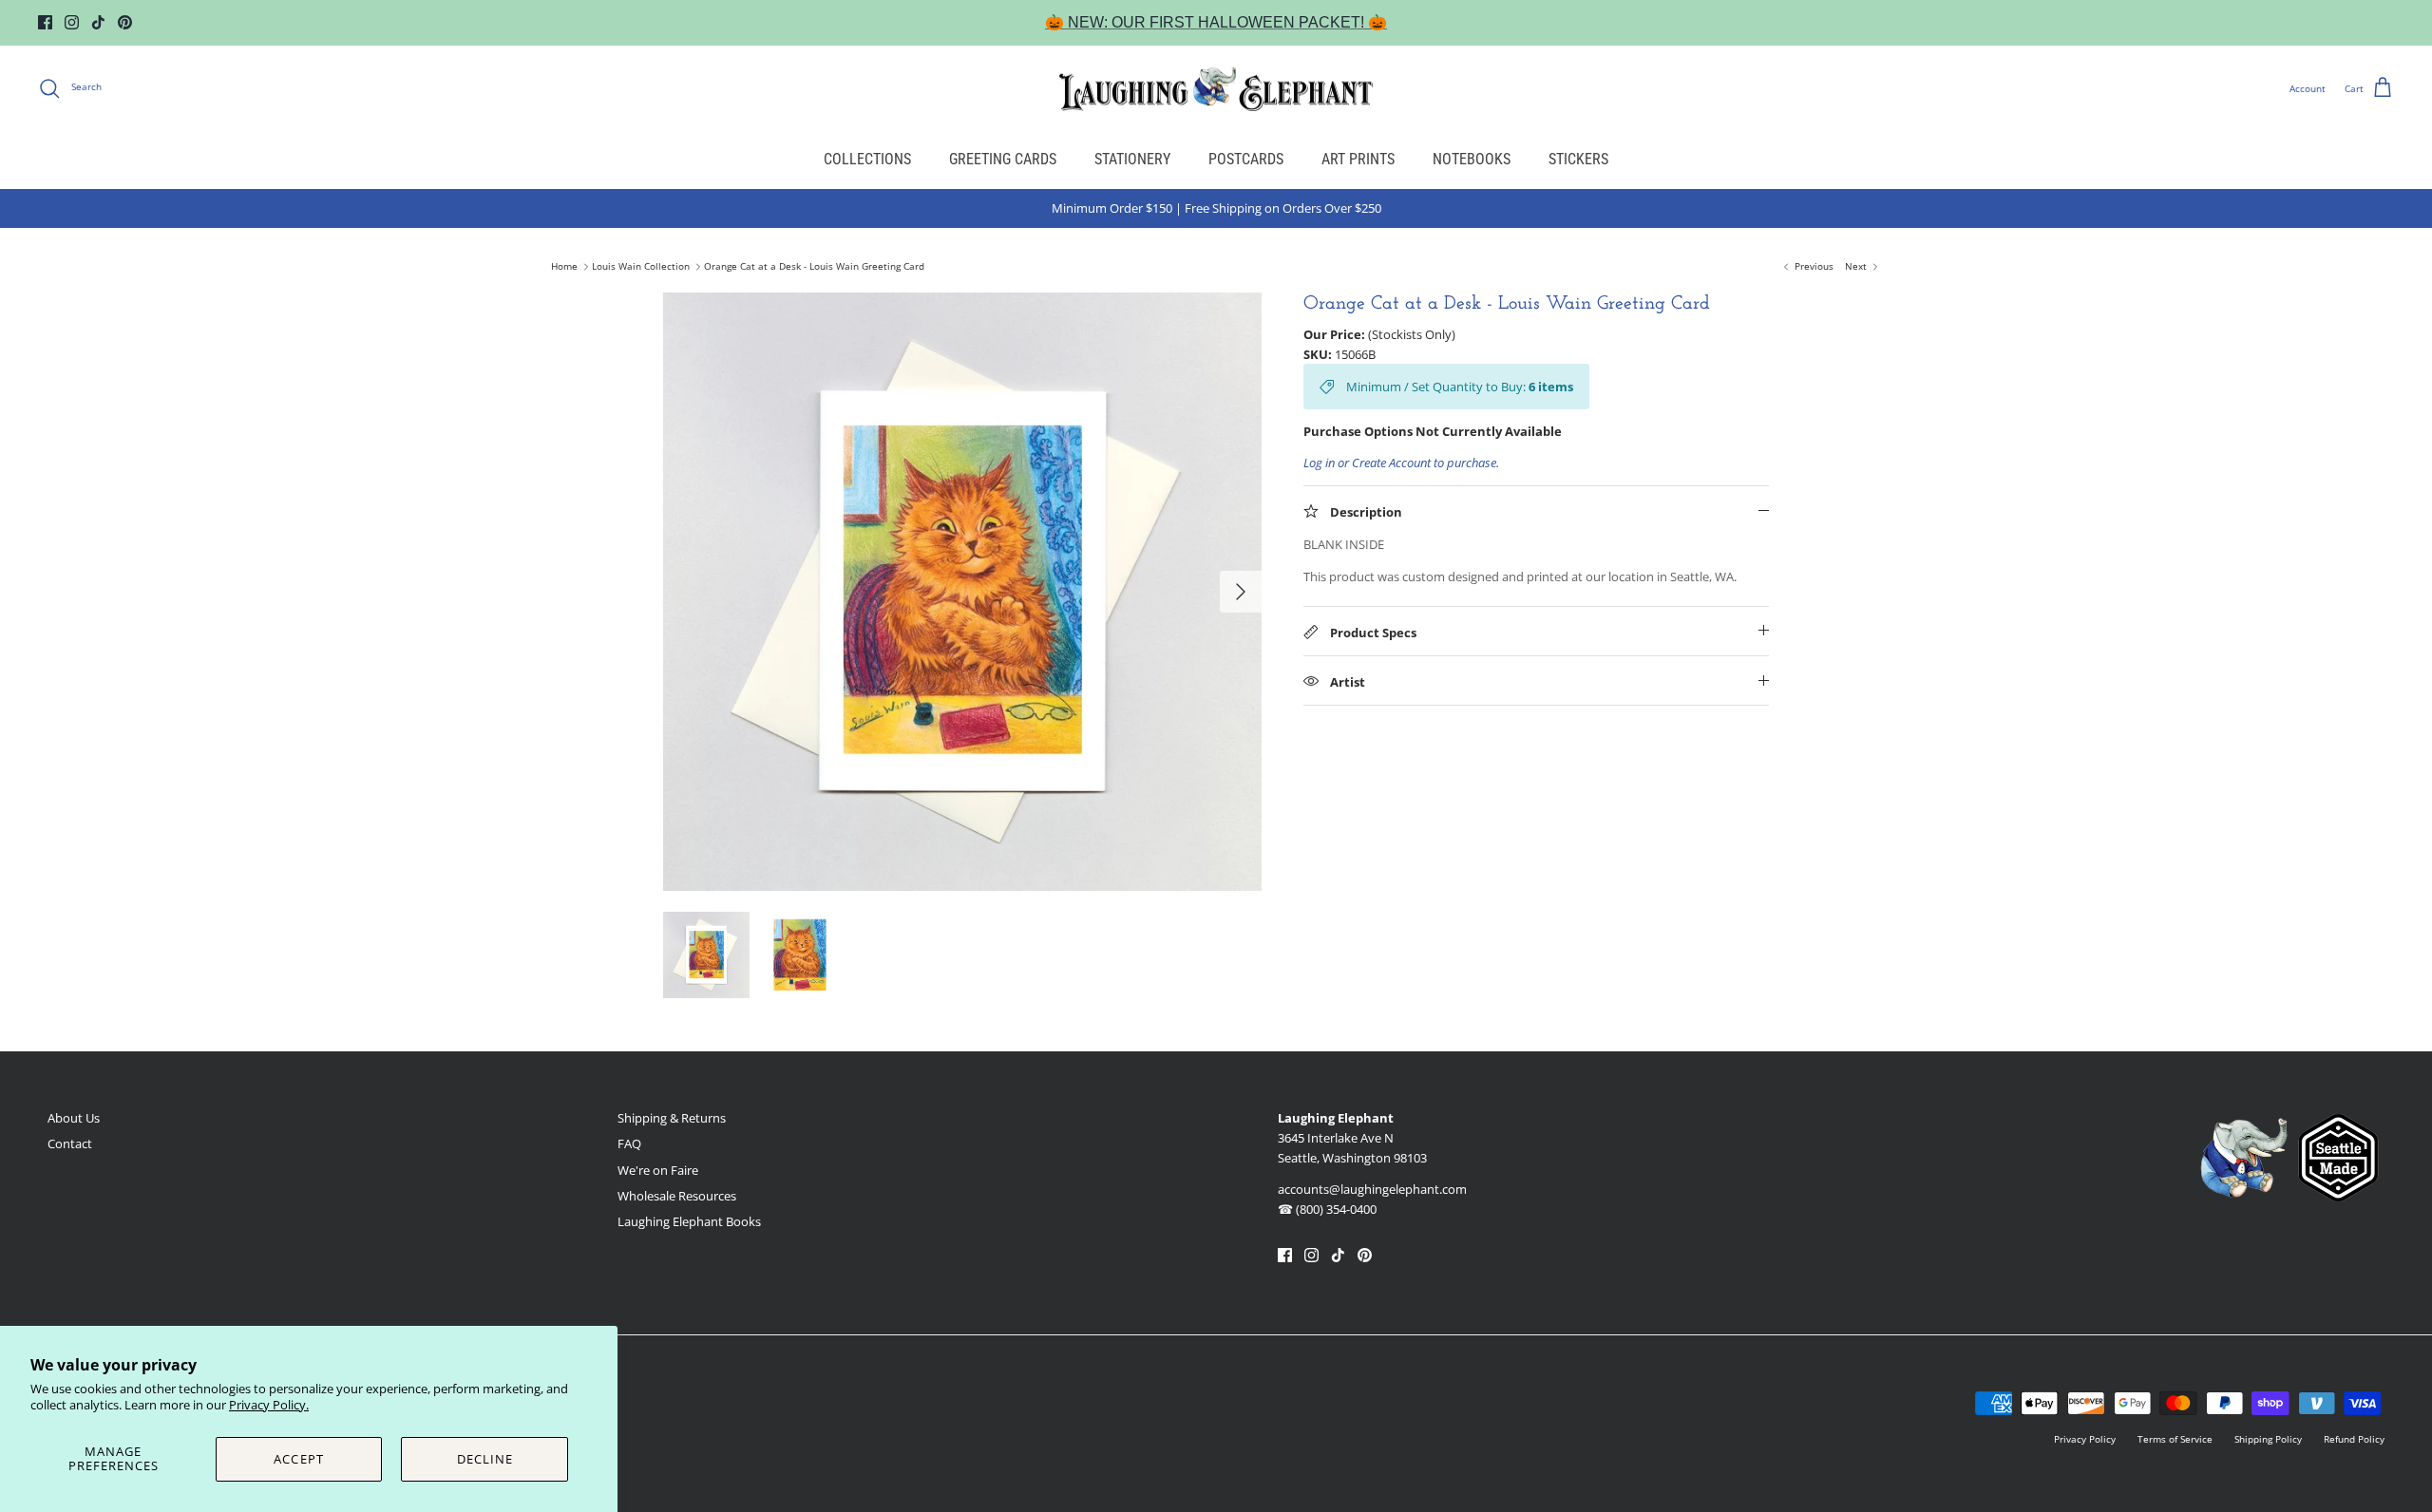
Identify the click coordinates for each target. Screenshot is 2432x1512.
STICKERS (1578, 159)
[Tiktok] (98, 22)
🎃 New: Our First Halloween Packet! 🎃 (1216, 22)
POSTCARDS (1246, 159)
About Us (74, 1118)
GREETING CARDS (1003, 159)
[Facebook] (45, 22)
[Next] (1241, 592)
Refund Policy (2354, 1439)
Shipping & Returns (672, 1118)
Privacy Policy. (269, 1405)
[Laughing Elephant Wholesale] (1216, 88)
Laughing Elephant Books (689, 1221)
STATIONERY (1132, 159)
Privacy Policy (2085, 1439)
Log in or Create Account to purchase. (1401, 463)
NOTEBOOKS (1472, 159)
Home (564, 267)
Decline (485, 1459)
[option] (962, 592)
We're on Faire (658, 1170)
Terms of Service (2175, 1439)
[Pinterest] (125, 22)
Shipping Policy (2268, 1439)
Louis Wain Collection (641, 267)
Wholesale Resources (677, 1196)
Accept (298, 1459)
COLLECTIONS (867, 159)
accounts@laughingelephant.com (1372, 1189)
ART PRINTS (1358, 159)
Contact (70, 1143)
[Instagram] (72, 22)
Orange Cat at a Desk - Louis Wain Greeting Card (814, 267)
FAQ (629, 1143)
